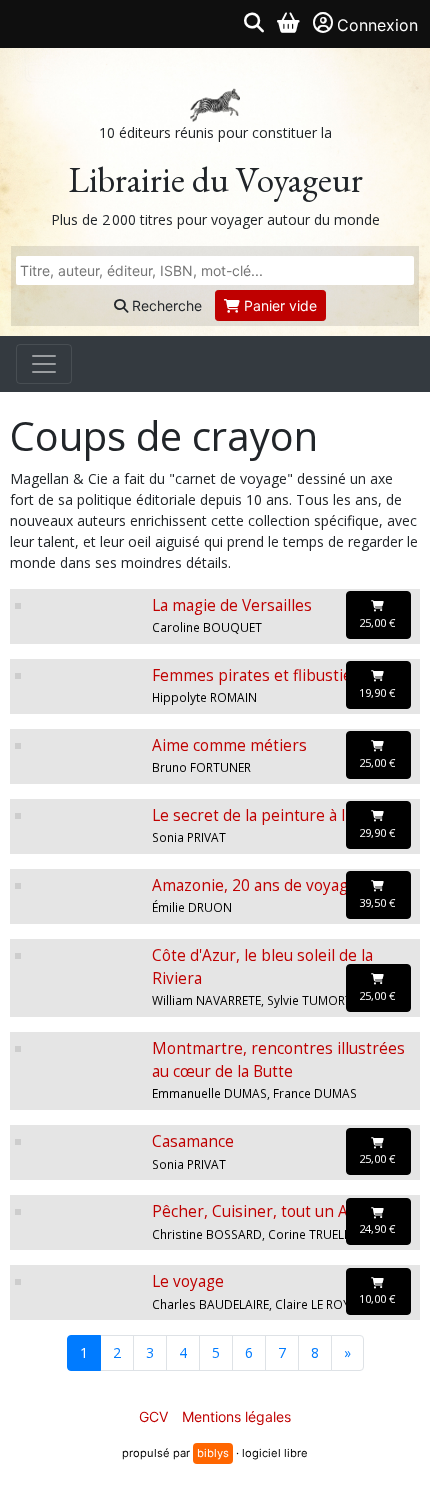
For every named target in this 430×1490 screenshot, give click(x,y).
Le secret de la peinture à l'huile (268, 815)
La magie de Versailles (232, 605)
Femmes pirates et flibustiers (259, 675)
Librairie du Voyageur (215, 179)
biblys (213, 1453)
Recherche (165, 305)
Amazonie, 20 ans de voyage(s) (263, 885)
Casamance (193, 1141)
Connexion (377, 25)
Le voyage (188, 1281)
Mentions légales (236, 1416)
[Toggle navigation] (44, 364)
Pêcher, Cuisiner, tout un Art (256, 1211)
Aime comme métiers (229, 745)
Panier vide (278, 305)
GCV (153, 1416)
